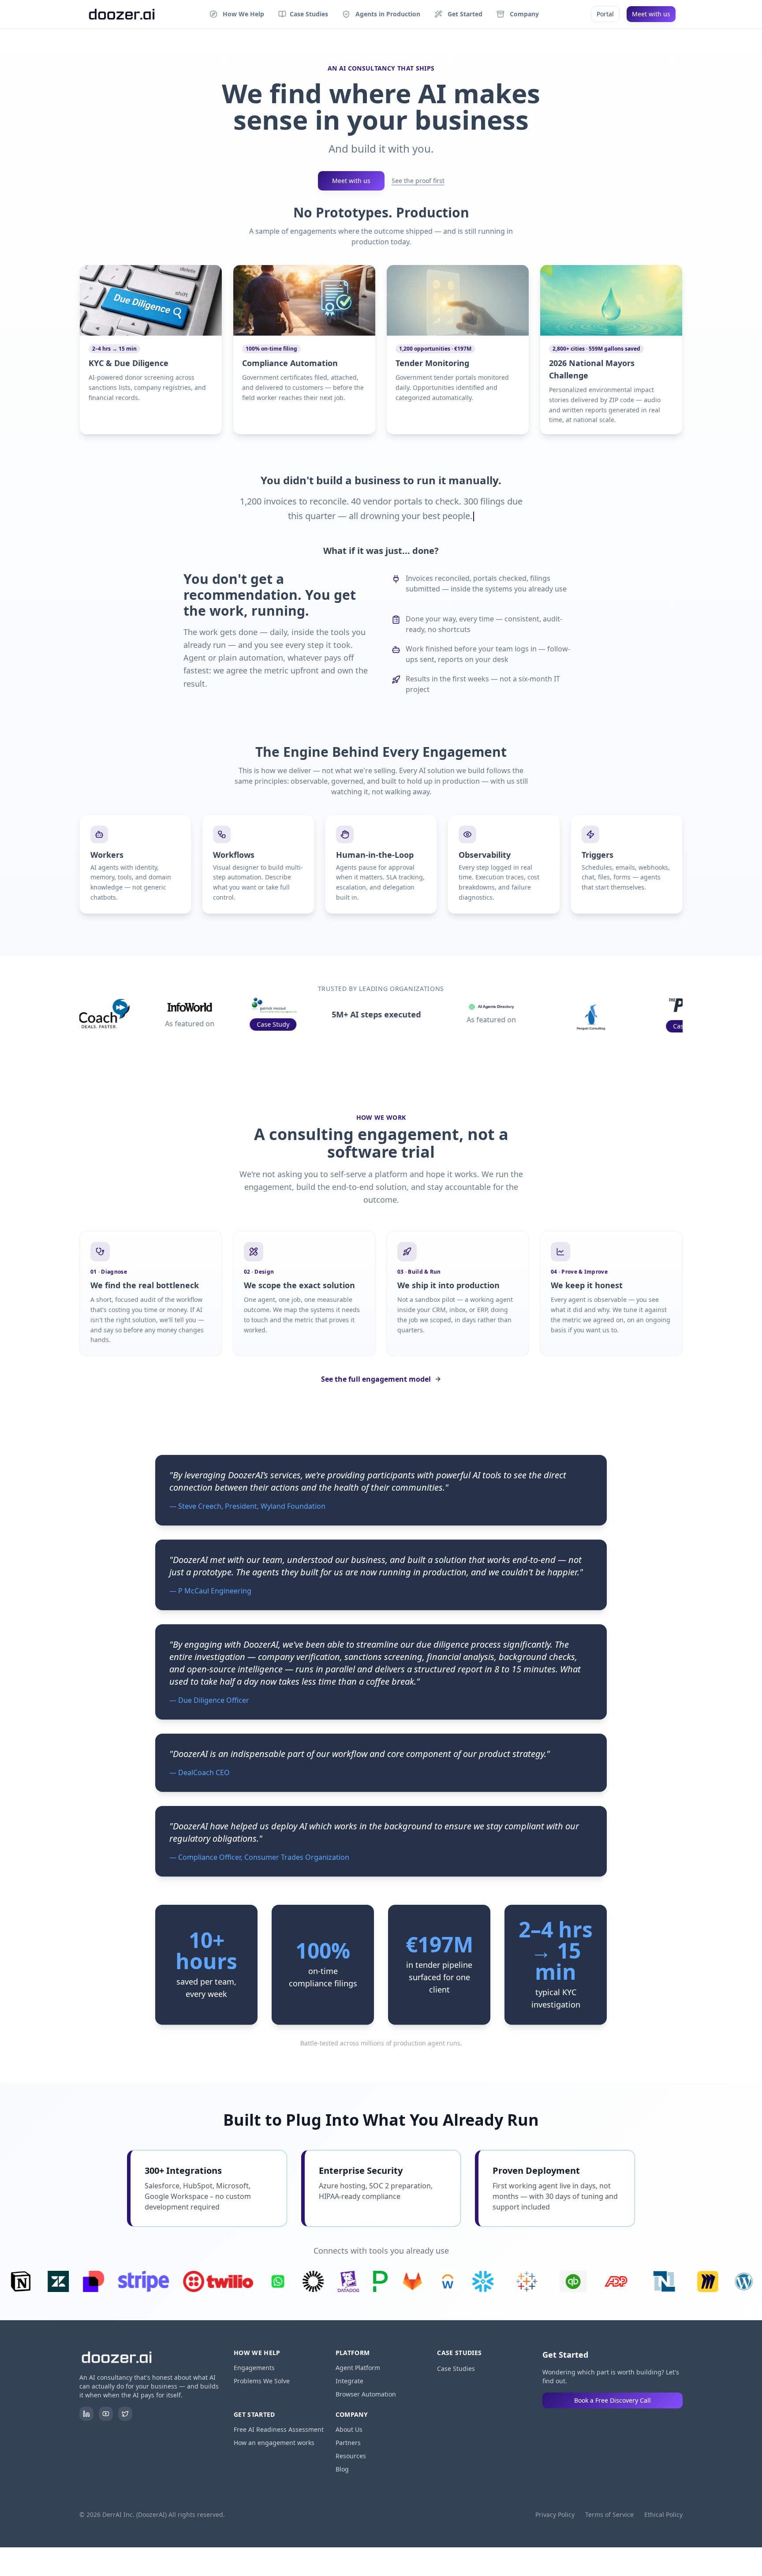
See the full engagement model (376, 1379)
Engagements (254, 2368)
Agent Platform (358, 2368)
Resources (351, 2456)
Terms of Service (609, 2514)
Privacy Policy (555, 2514)
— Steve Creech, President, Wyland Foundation (247, 1506)
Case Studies (456, 2368)
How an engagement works (274, 2443)
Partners (348, 2443)
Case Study (214, 1024)
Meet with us (651, 14)
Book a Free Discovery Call (613, 2400)
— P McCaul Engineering (210, 1591)
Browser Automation (366, 2394)
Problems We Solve (262, 2381)
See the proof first (418, 181)
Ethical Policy (663, 2514)
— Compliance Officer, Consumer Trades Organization (259, 1857)
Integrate (349, 2381)
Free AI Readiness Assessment (279, 2429)
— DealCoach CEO (200, 1772)
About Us (349, 2429)
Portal (605, 14)
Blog (342, 2469)
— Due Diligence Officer (209, 1700)
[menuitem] (237, 14)
